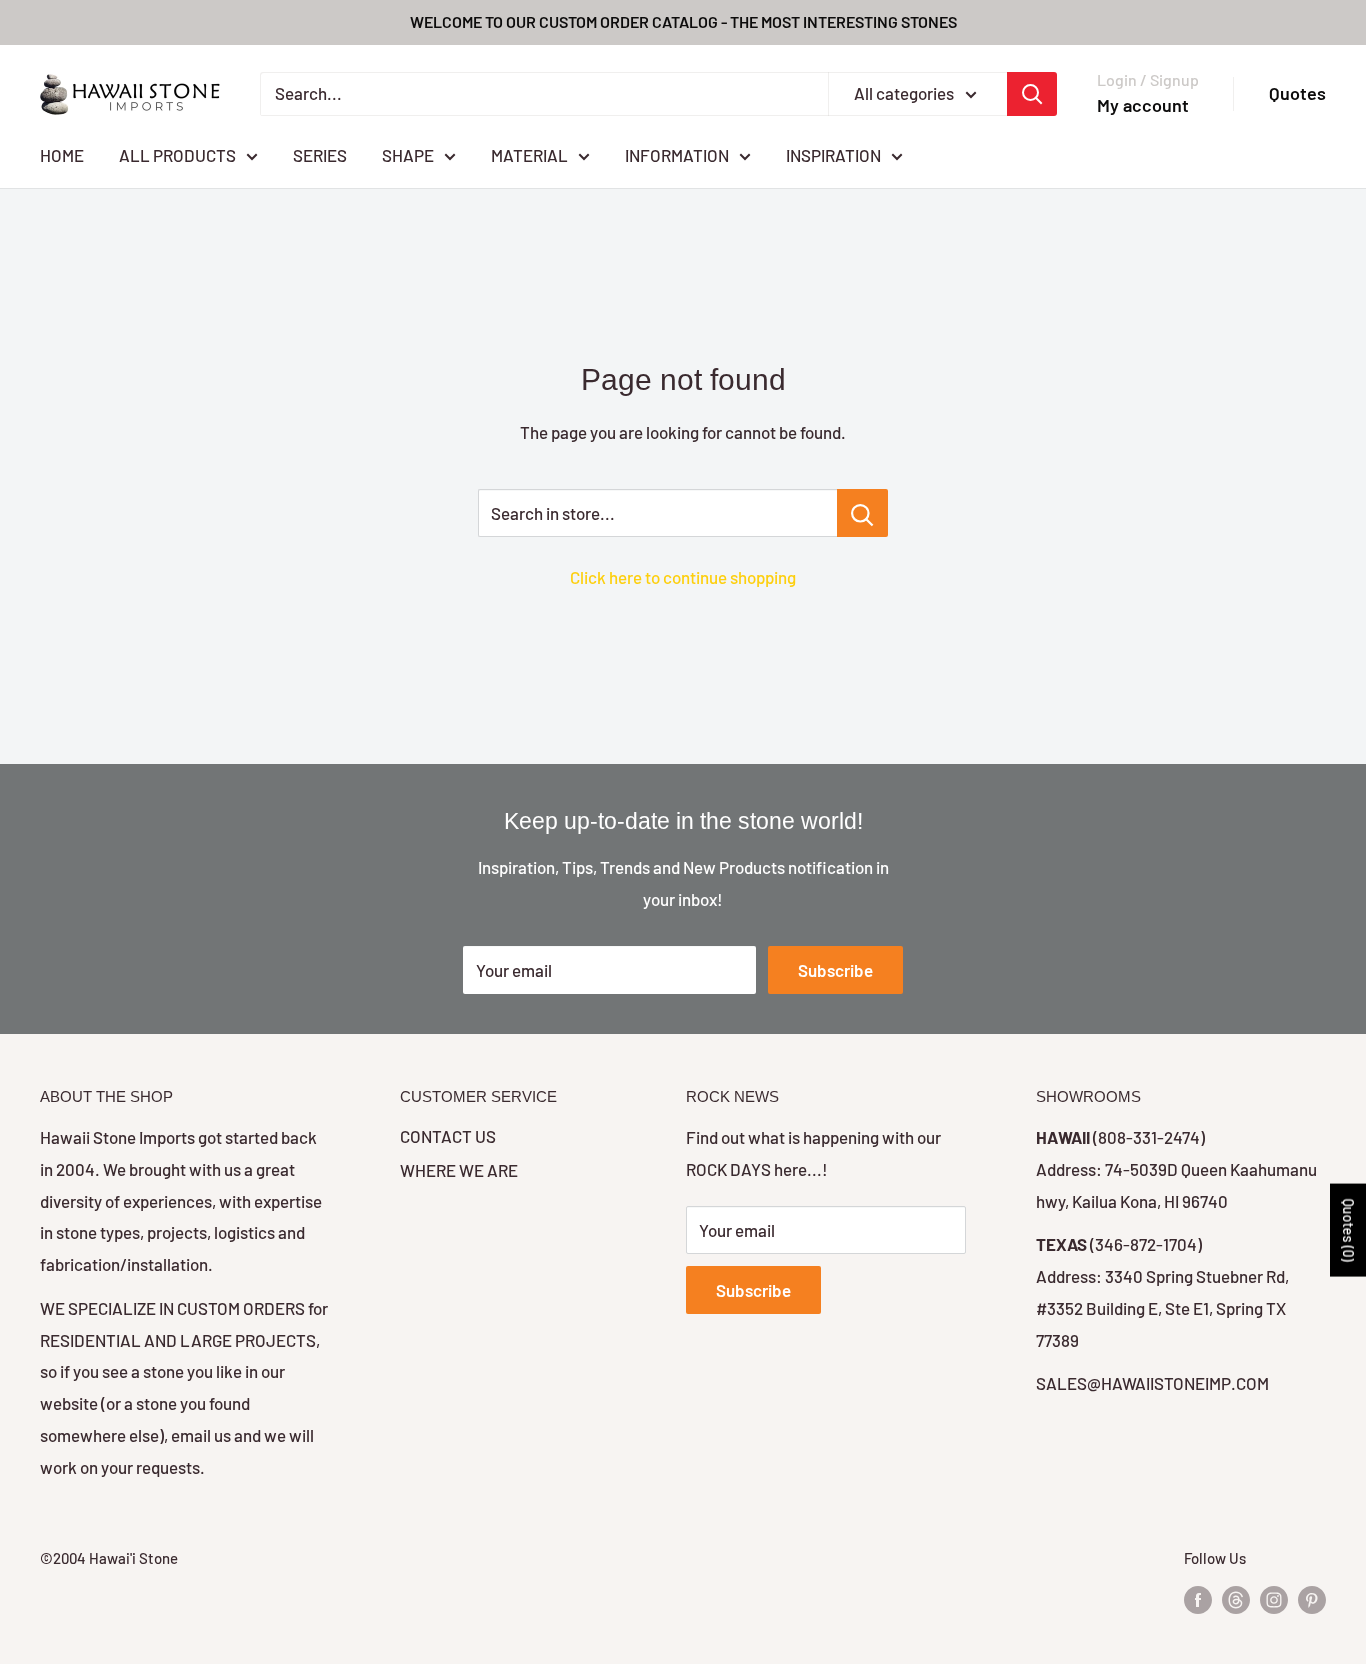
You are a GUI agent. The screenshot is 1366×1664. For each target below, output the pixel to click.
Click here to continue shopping (683, 577)
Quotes (1297, 93)
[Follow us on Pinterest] (1312, 1599)
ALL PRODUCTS (177, 154)
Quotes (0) (1348, 1229)
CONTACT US (448, 1136)
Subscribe (835, 970)
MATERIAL (529, 154)
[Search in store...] (862, 513)
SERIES (320, 154)
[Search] (1032, 94)
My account (1143, 105)
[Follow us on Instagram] (1274, 1599)
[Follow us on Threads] (1236, 1599)
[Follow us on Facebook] (1198, 1599)
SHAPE (408, 154)
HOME (62, 154)
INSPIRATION (833, 154)
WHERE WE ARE (459, 1170)
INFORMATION (677, 154)
